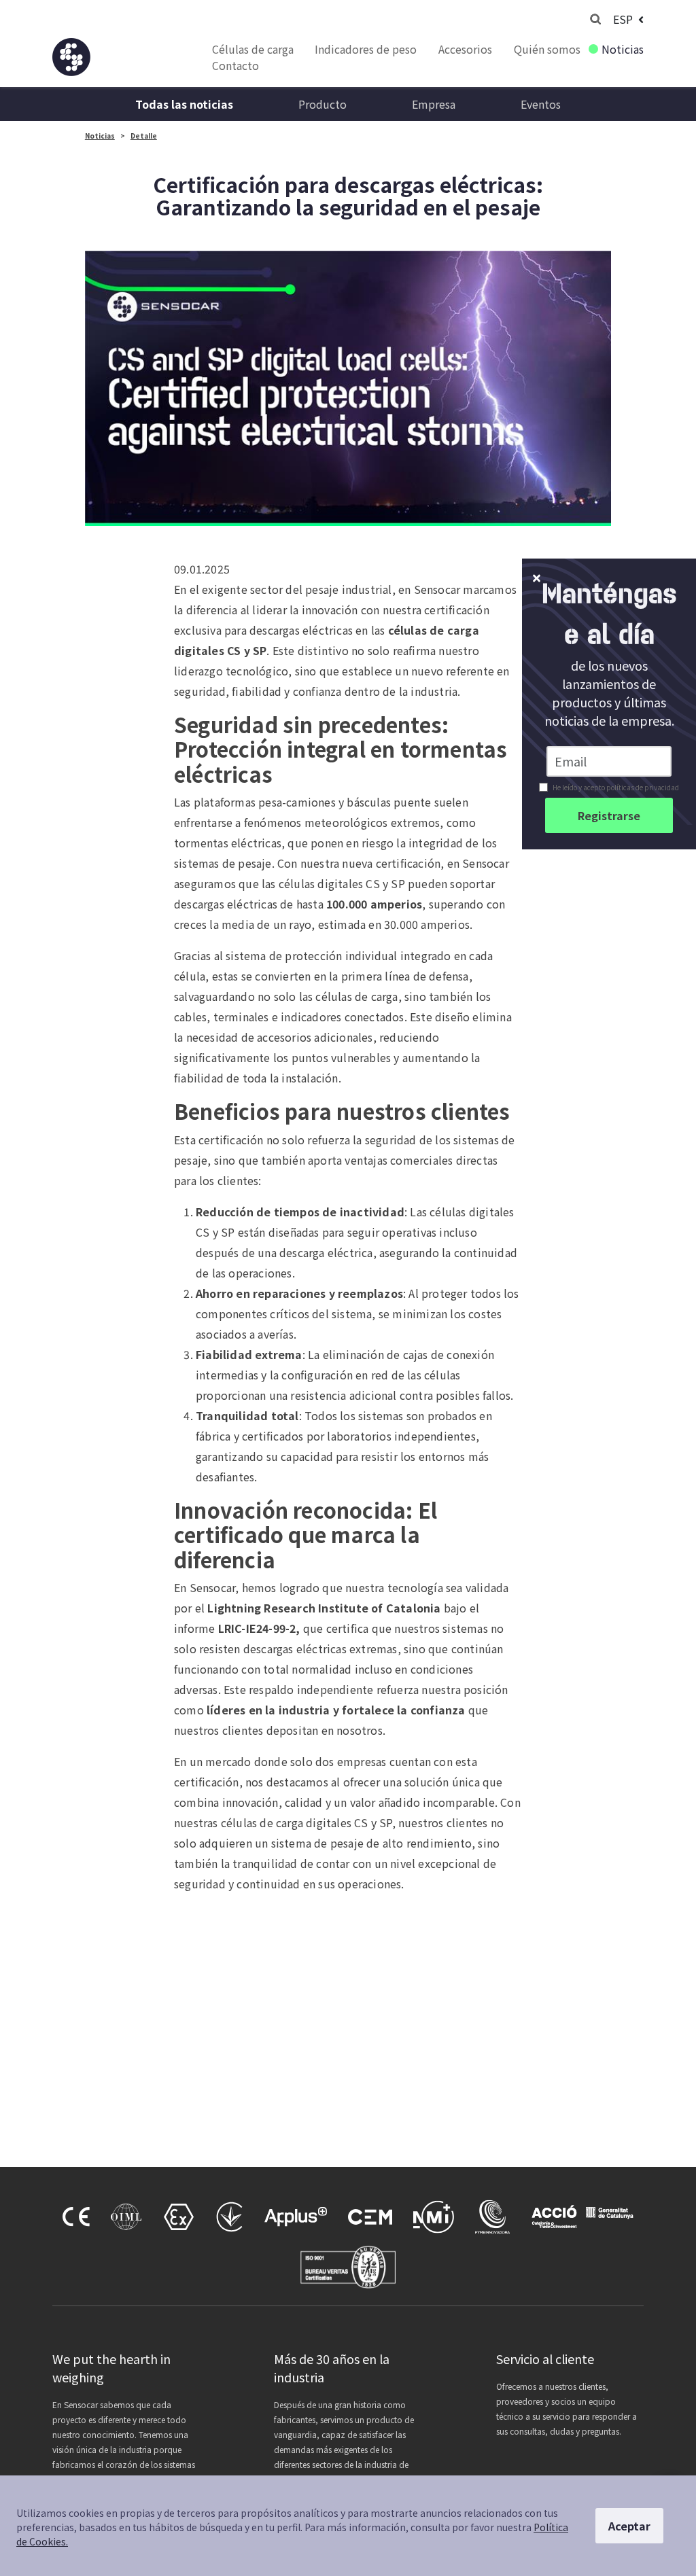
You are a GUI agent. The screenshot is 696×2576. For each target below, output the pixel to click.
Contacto (236, 65)
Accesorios (465, 49)
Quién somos (547, 49)
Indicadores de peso (366, 49)
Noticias (623, 49)
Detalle (144, 136)
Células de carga (253, 49)
